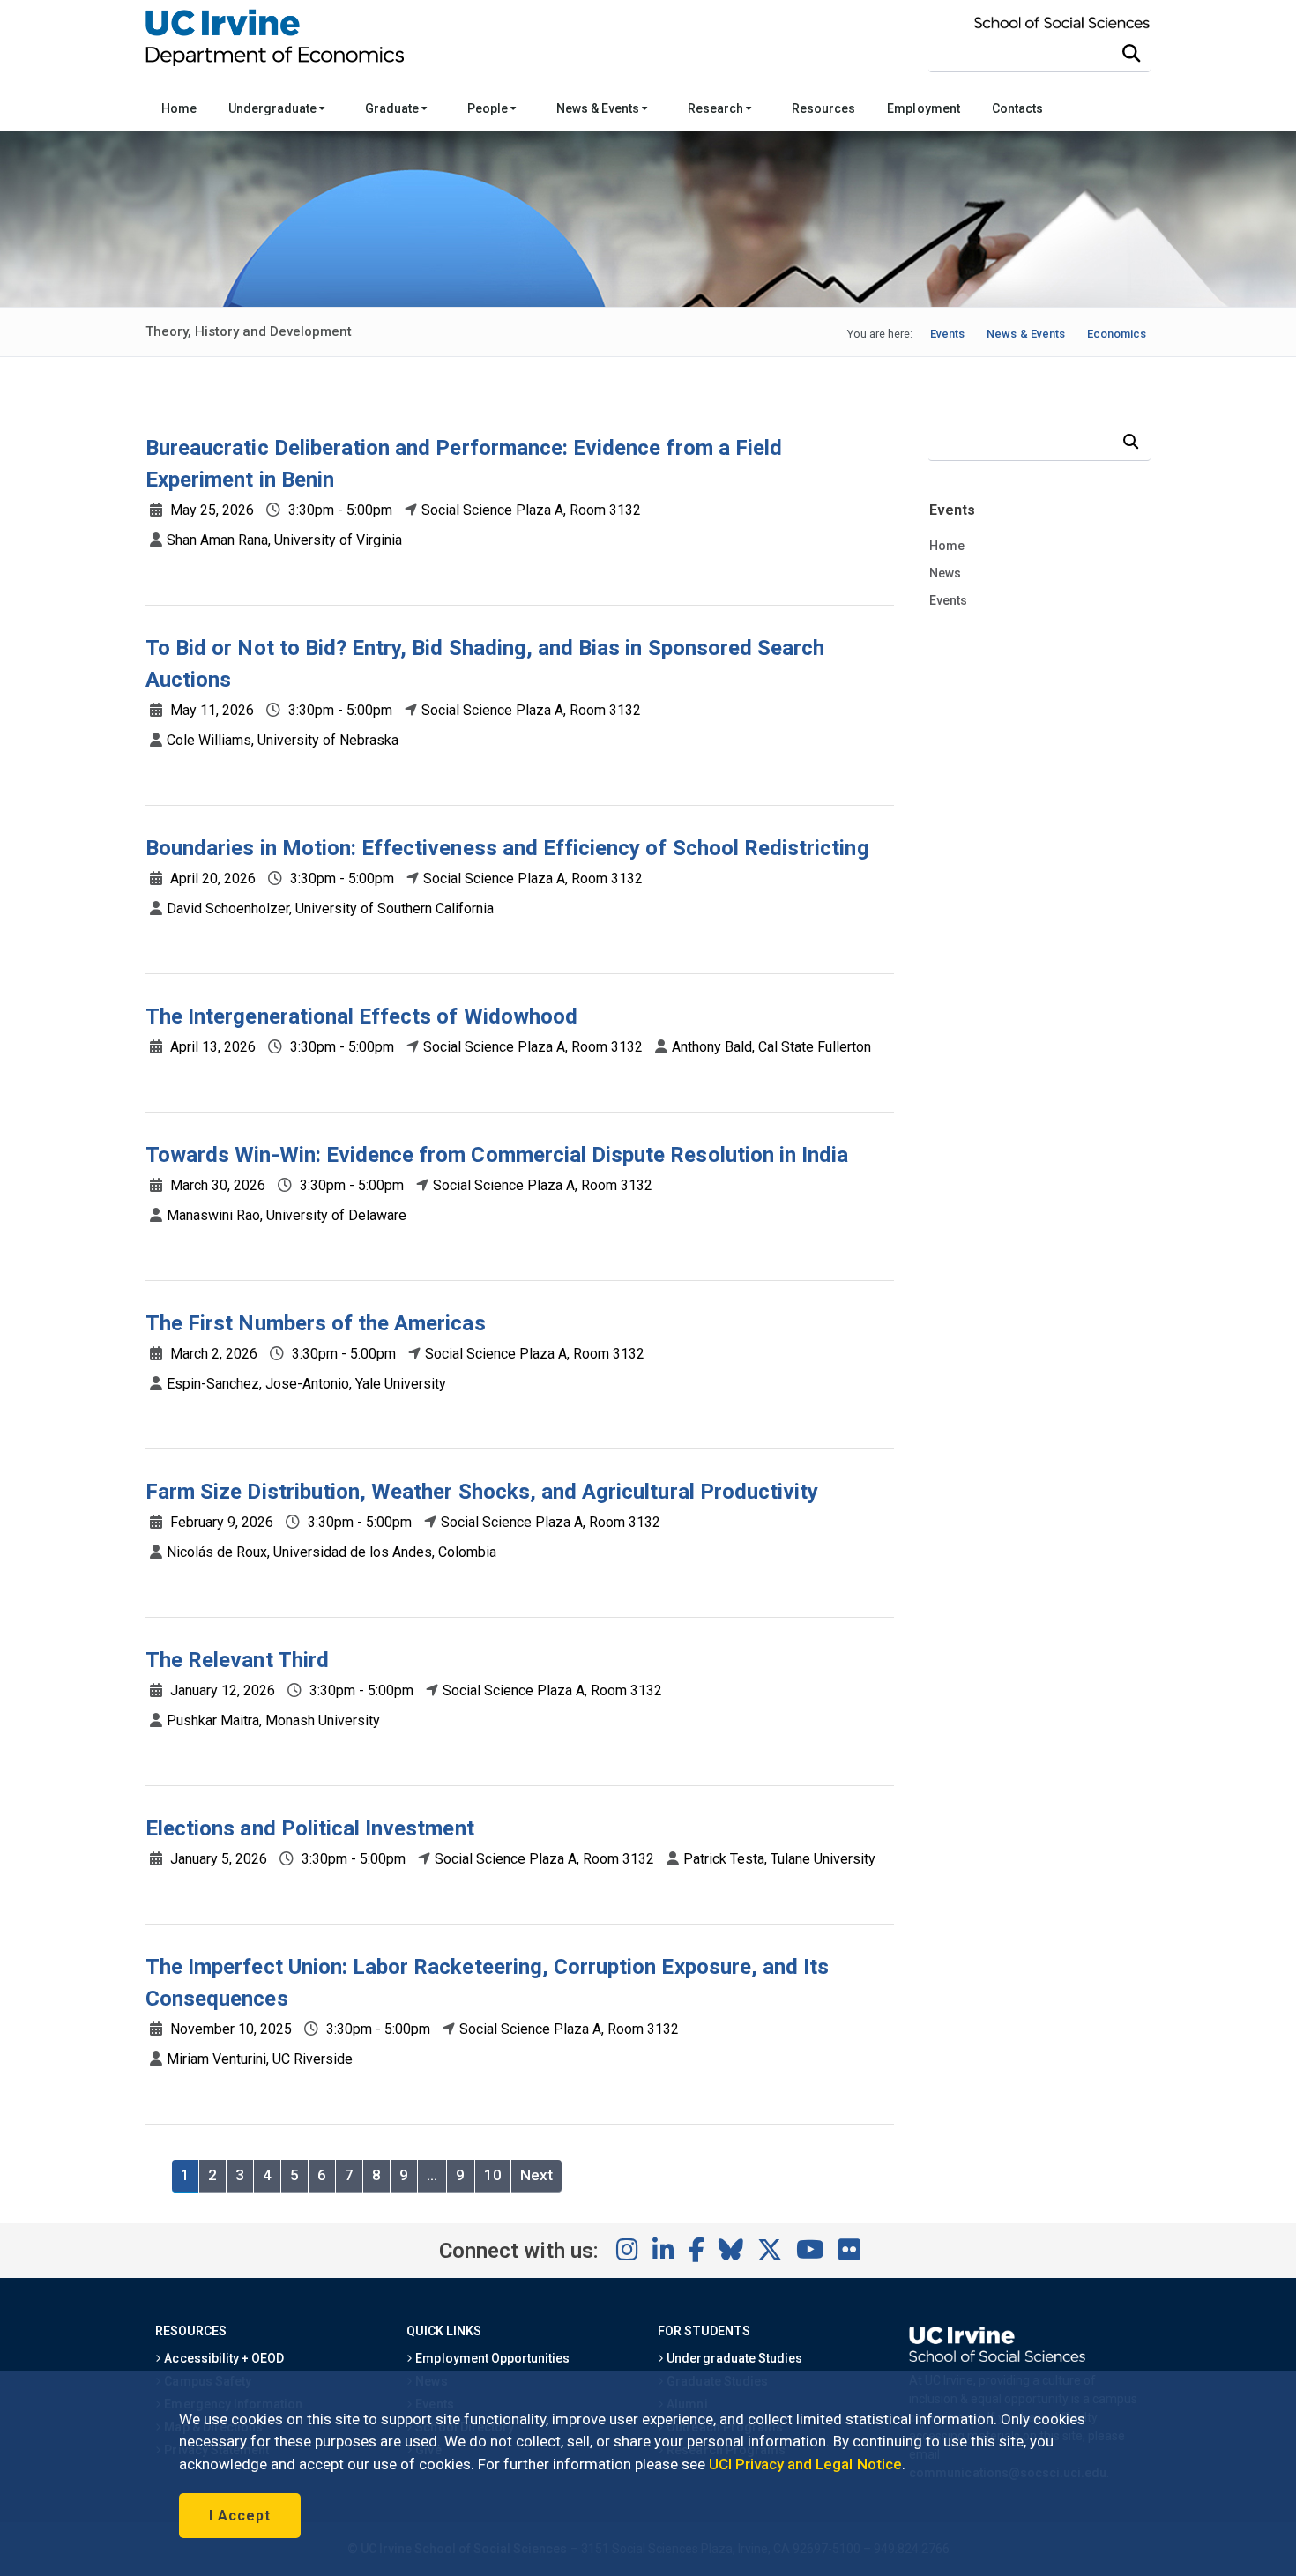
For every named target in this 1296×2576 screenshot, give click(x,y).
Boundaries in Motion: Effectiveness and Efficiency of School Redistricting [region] (507, 848)
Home (179, 108)
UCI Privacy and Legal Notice (805, 2464)
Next (536, 2175)
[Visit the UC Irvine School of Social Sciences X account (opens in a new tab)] (770, 2251)
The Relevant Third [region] (237, 1660)
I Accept (240, 2516)
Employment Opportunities (491, 2358)
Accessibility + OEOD (223, 2358)
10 (493, 2175)
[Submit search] (1131, 54)
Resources (823, 108)
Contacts (1017, 108)
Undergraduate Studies (733, 2358)
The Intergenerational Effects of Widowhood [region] (361, 1016)
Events (948, 600)
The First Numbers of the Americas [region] (316, 1323)
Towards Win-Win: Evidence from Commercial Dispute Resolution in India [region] (497, 1155)
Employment (923, 108)
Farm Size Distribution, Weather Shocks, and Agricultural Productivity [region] (482, 1492)
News (945, 573)
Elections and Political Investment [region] (310, 1828)
